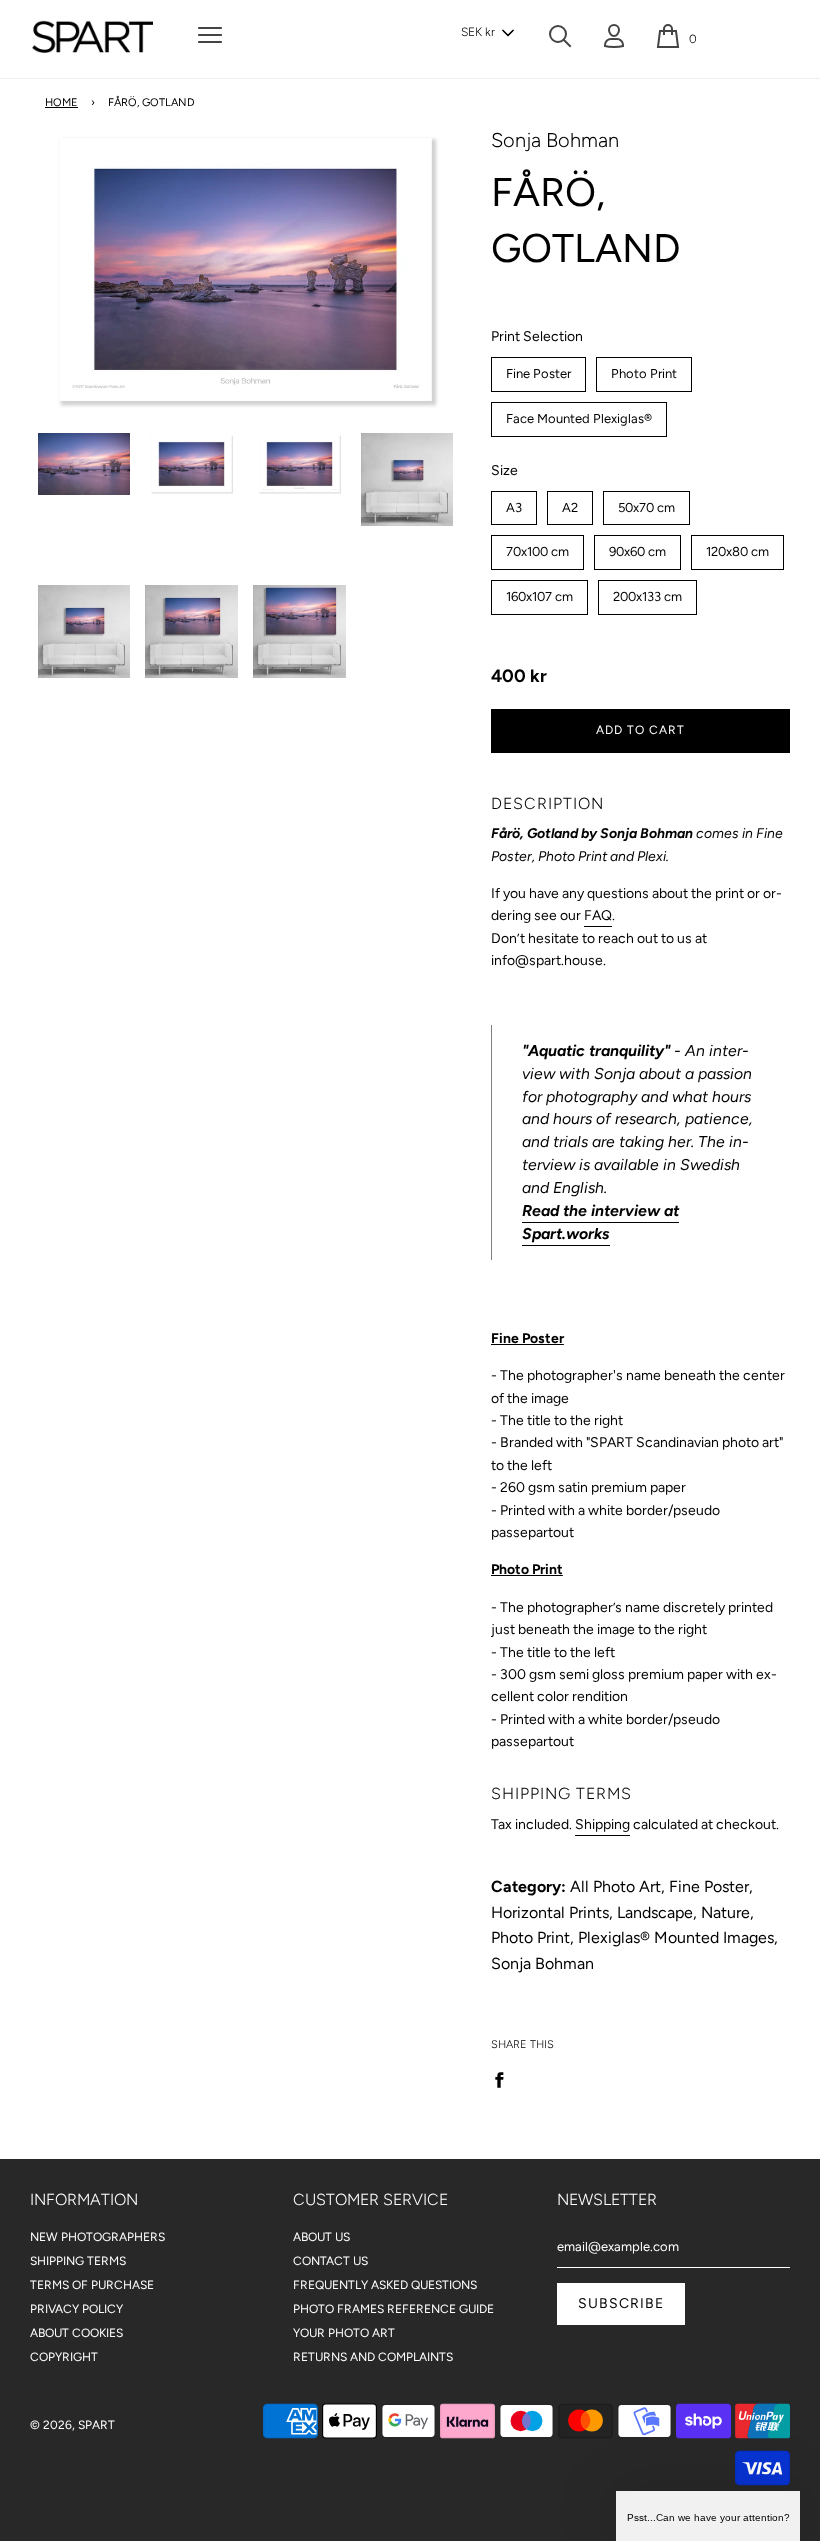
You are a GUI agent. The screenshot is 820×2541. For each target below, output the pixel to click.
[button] (487, 33)
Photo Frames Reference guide (393, 2309)
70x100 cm (537, 547)
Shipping (602, 1824)
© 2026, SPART (72, 2425)
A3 (513, 503)
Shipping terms (78, 2261)
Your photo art (344, 2333)
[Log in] (614, 40)
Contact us (330, 2261)
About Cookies (76, 2333)
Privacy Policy (76, 2309)
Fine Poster (538, 369)
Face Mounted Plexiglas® (578, 414)
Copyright (64, 2357)
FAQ (598, 915)
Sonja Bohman (555, 140)
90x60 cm (637, 547)
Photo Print (643, 369)
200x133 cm (647, 592)
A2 (569, 503)
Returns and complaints (373, 2357)
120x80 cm (737, 547)
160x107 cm (539, 592)
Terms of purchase (92, 2285)
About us (321, 2237)
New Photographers (97, 2237)
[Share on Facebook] (505, 2079)
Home (61, 102)
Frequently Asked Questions (385, 2285)
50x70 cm (646, 503)
